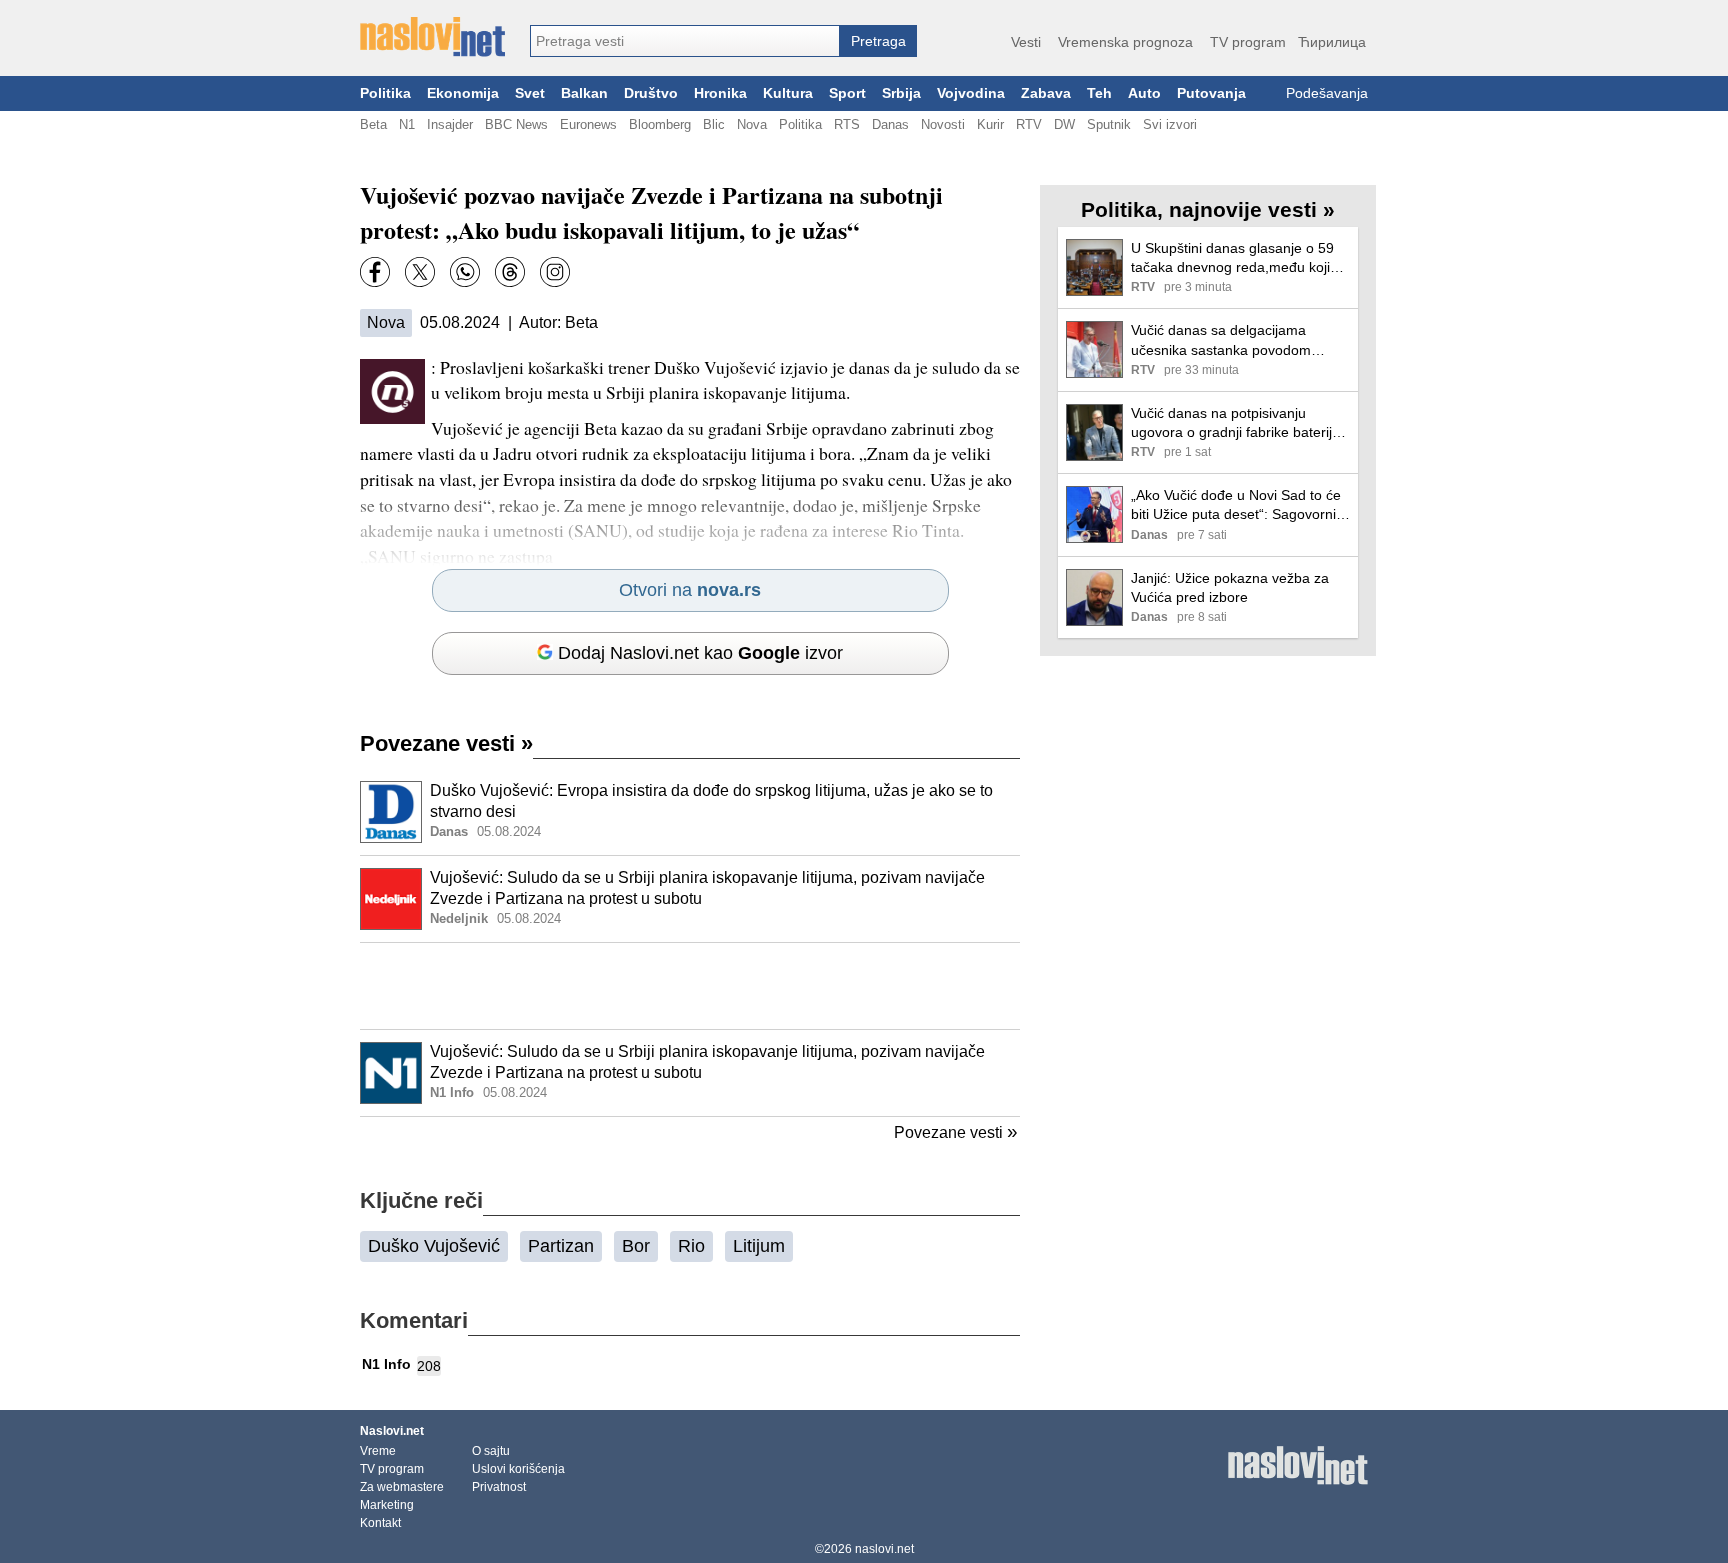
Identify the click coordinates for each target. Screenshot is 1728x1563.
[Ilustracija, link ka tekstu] (391, 814)
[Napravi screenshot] (555, 272)
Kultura (788, 93)
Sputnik (1109, 124)
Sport (847, 93)
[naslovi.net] (432, 37)
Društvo (651, 93)
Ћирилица (1332, 42)
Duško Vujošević (434, 1246)
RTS (847, 124)
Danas (890, 124)
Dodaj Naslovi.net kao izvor (700, 653)
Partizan (561, 1246)
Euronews (588, 124)
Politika (385, 93)
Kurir (990, 124)
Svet (530, 93)
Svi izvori (1170, 124)
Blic (714, 124)
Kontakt (380, 1523)
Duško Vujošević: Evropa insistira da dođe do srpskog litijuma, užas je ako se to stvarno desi (711, 801)
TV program (1248, 42)
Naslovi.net (392, 1431)
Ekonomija (463, 93)
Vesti (1026, 42)
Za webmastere (402, 1487)
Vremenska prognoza (1125, 42)
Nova (752, 124)
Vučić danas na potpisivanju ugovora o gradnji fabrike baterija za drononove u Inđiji (1235, 423)
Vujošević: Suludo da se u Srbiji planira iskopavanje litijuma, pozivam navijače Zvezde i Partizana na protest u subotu (707, 888)
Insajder (450, 124)
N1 (407, 124)
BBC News (516, 124)
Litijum (759, 1246)
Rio (691, 1246)
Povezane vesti (446, 743)
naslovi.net (884, 1549)
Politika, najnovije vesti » (1208, 209)
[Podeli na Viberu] (465, 272)
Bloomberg (660, 124)
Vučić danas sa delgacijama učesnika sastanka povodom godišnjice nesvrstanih (1221, 340)
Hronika (720, 93)
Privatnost (499, 1487)
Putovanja (1211, 93)
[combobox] (685, 41)
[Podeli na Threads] (510, 272)
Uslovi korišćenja (518, 1469)
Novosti (943, 124)
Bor (636, 1246)
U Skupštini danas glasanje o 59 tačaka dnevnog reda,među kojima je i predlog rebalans (1240, 258)
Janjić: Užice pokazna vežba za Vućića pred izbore (1230, 587)
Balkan (584, 93)
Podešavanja (1327, 93)
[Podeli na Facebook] (375, 272)
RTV (1029, 124)
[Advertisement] (690, 986)
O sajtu (491, 1451)
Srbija (901, 93)
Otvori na (690, 590)
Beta (373, 124)
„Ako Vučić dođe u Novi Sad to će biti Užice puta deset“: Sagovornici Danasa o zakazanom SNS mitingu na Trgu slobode (1238, 505)
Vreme (378, 1451)
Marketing (387, 1505)
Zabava (1046, 93)
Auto (1144, 93)
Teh (1099, 93)
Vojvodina (971, 93)
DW (1064, 124)
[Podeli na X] (420, 272)
